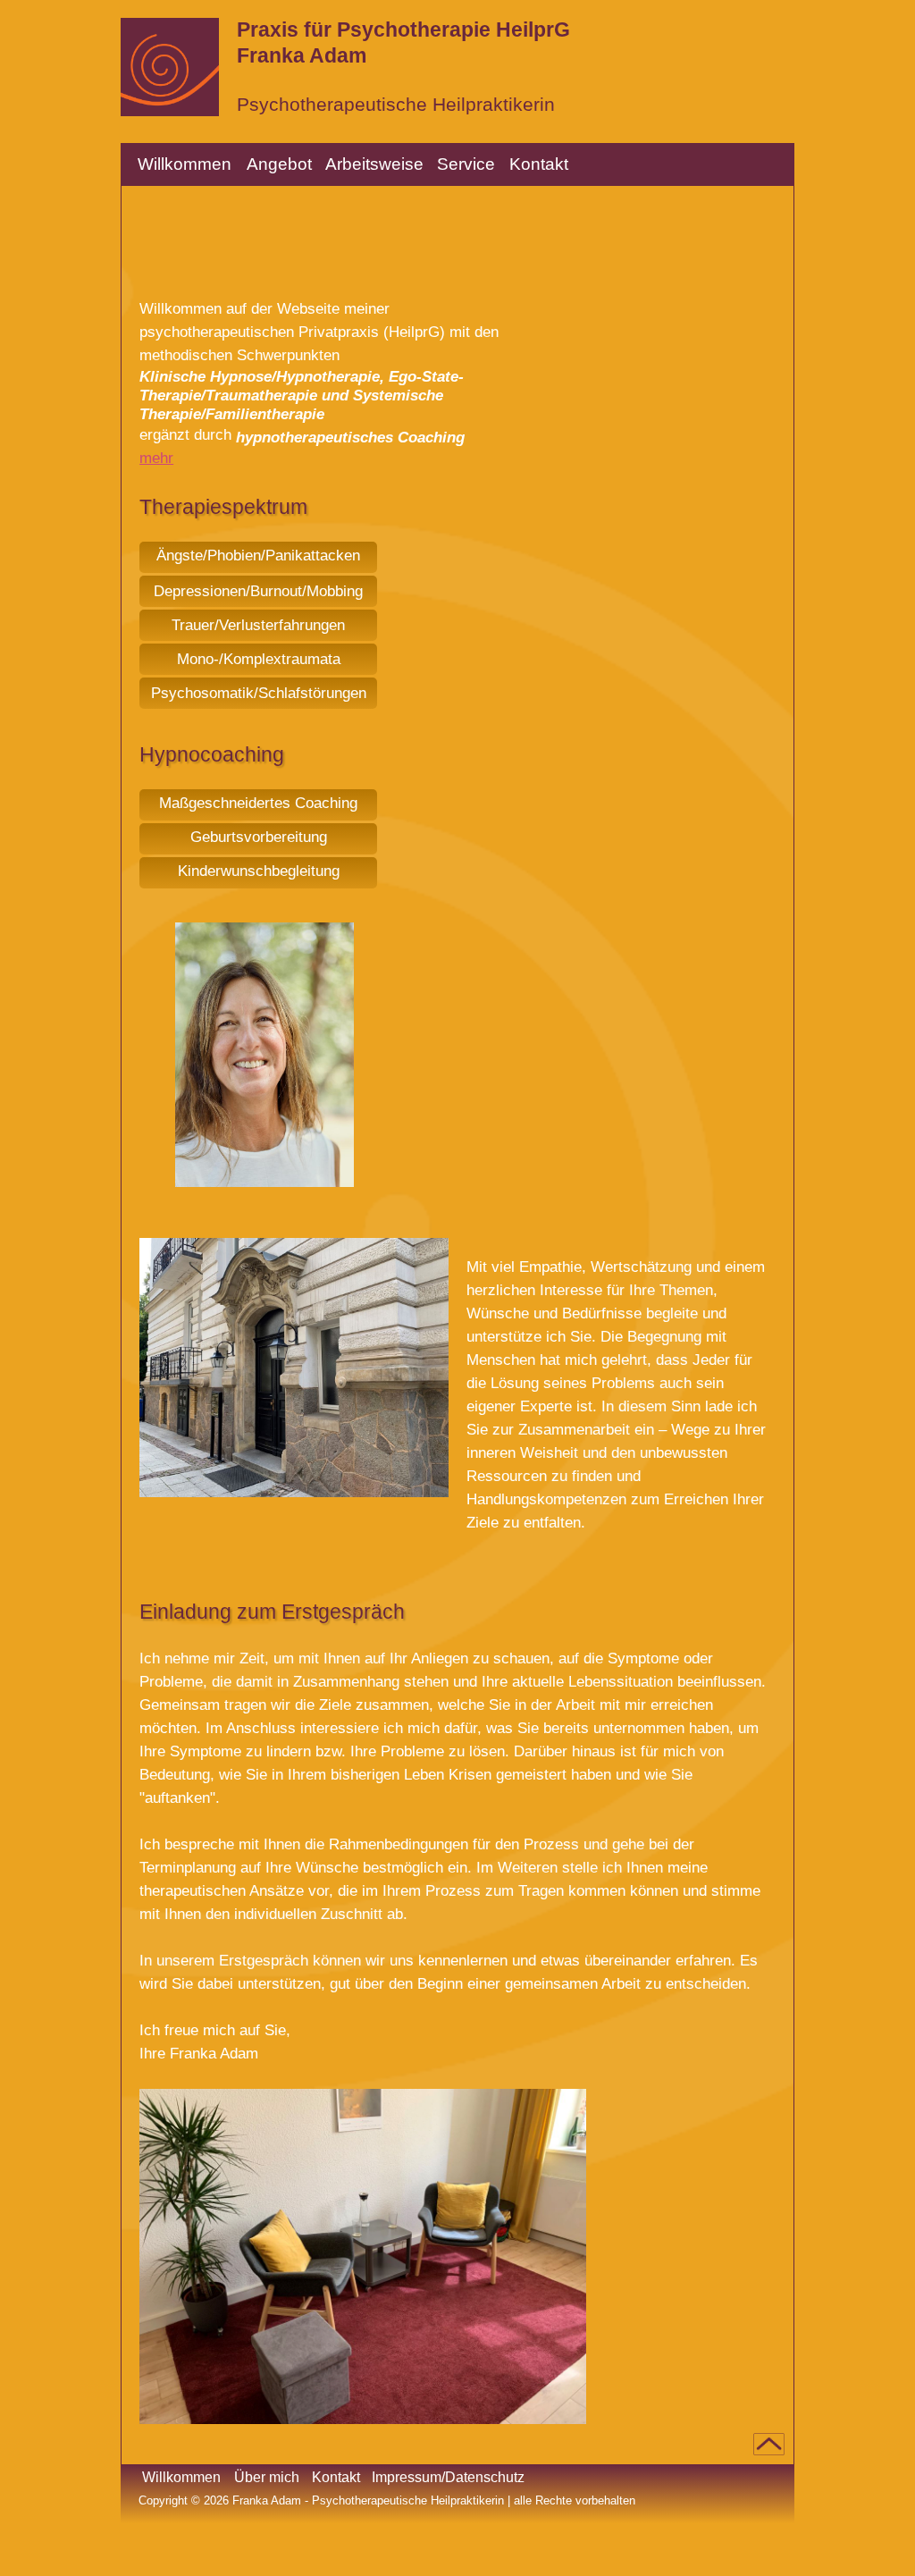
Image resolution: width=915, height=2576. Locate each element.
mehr (156, 458)
